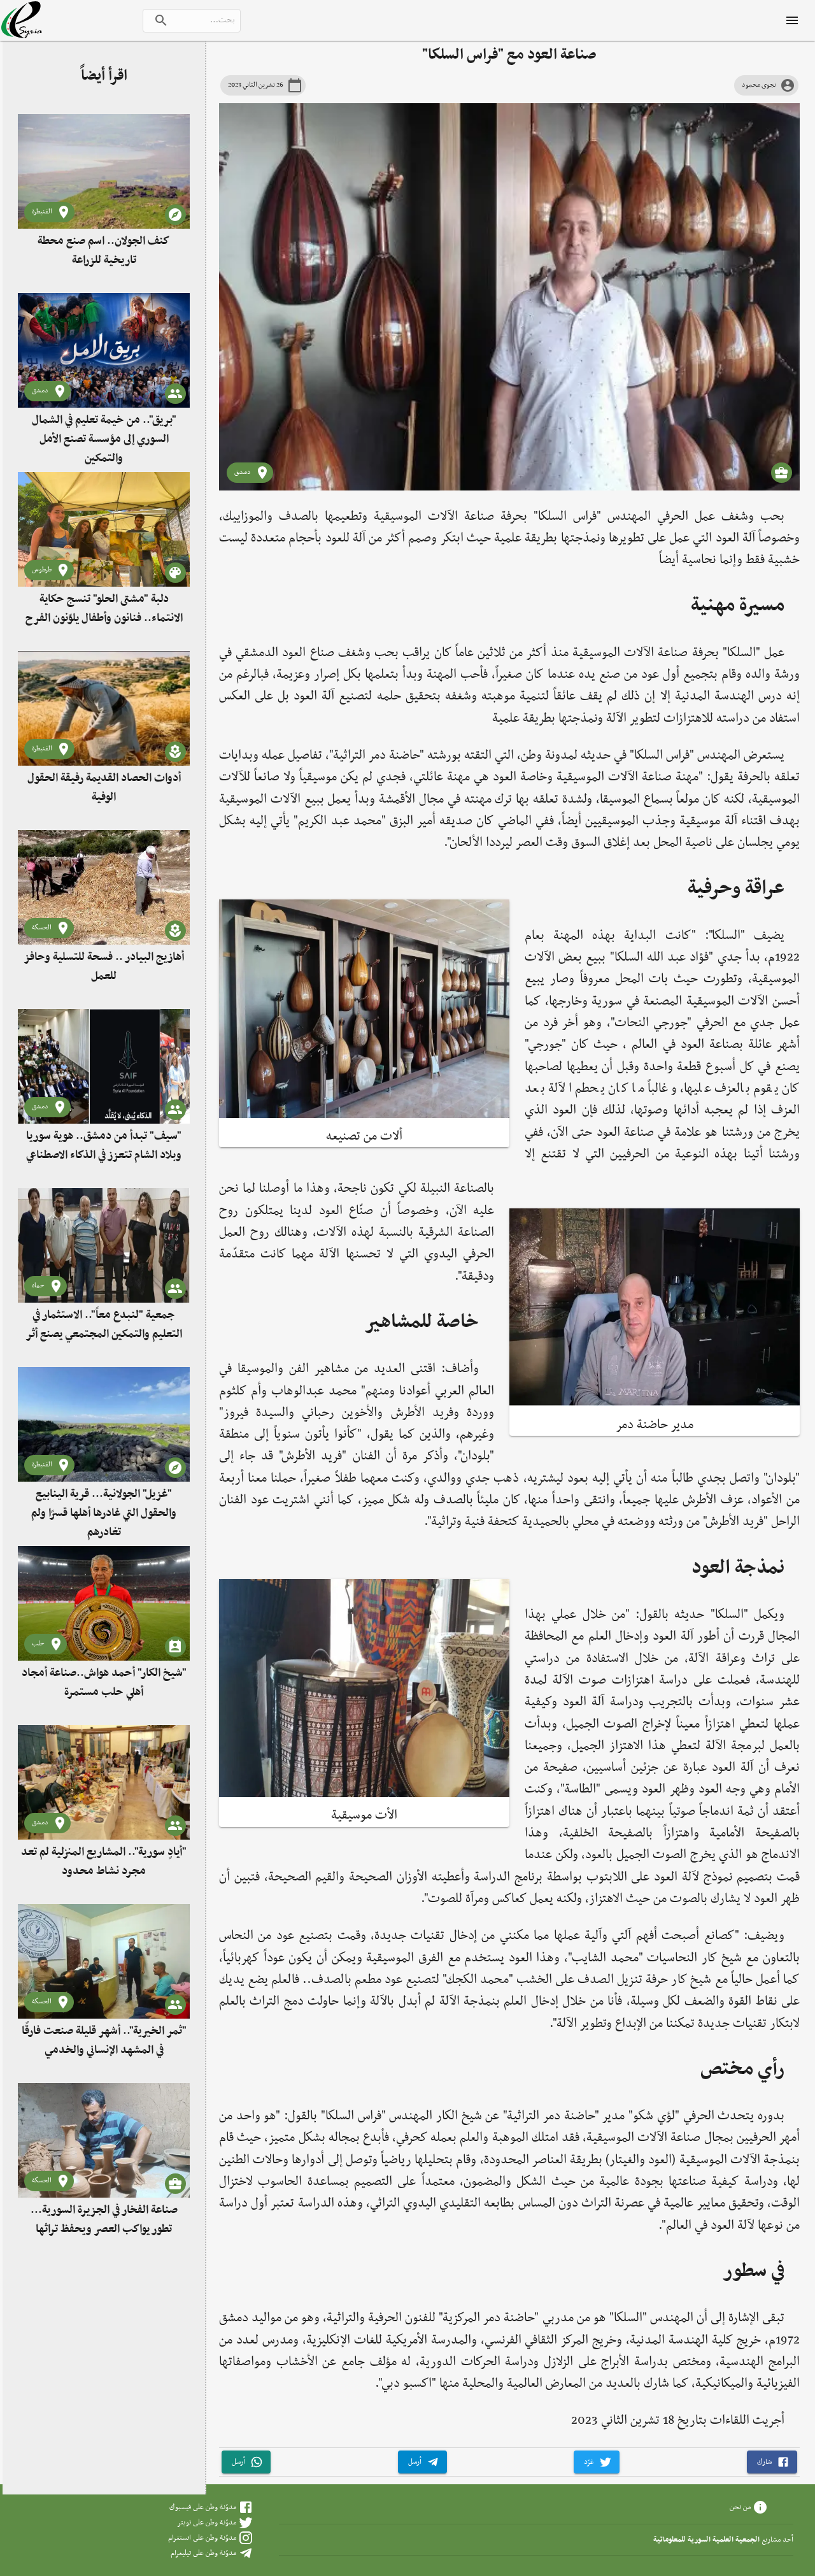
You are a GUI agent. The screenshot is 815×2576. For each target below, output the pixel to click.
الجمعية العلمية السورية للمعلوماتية (706, 2540)
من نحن (740, 2507)
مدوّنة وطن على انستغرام (202, 2538)
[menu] (792, 20)
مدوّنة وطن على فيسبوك (203, 2507)
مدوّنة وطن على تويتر (207, 2522)
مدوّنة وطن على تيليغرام (203, 2553)
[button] (772, 2462)
